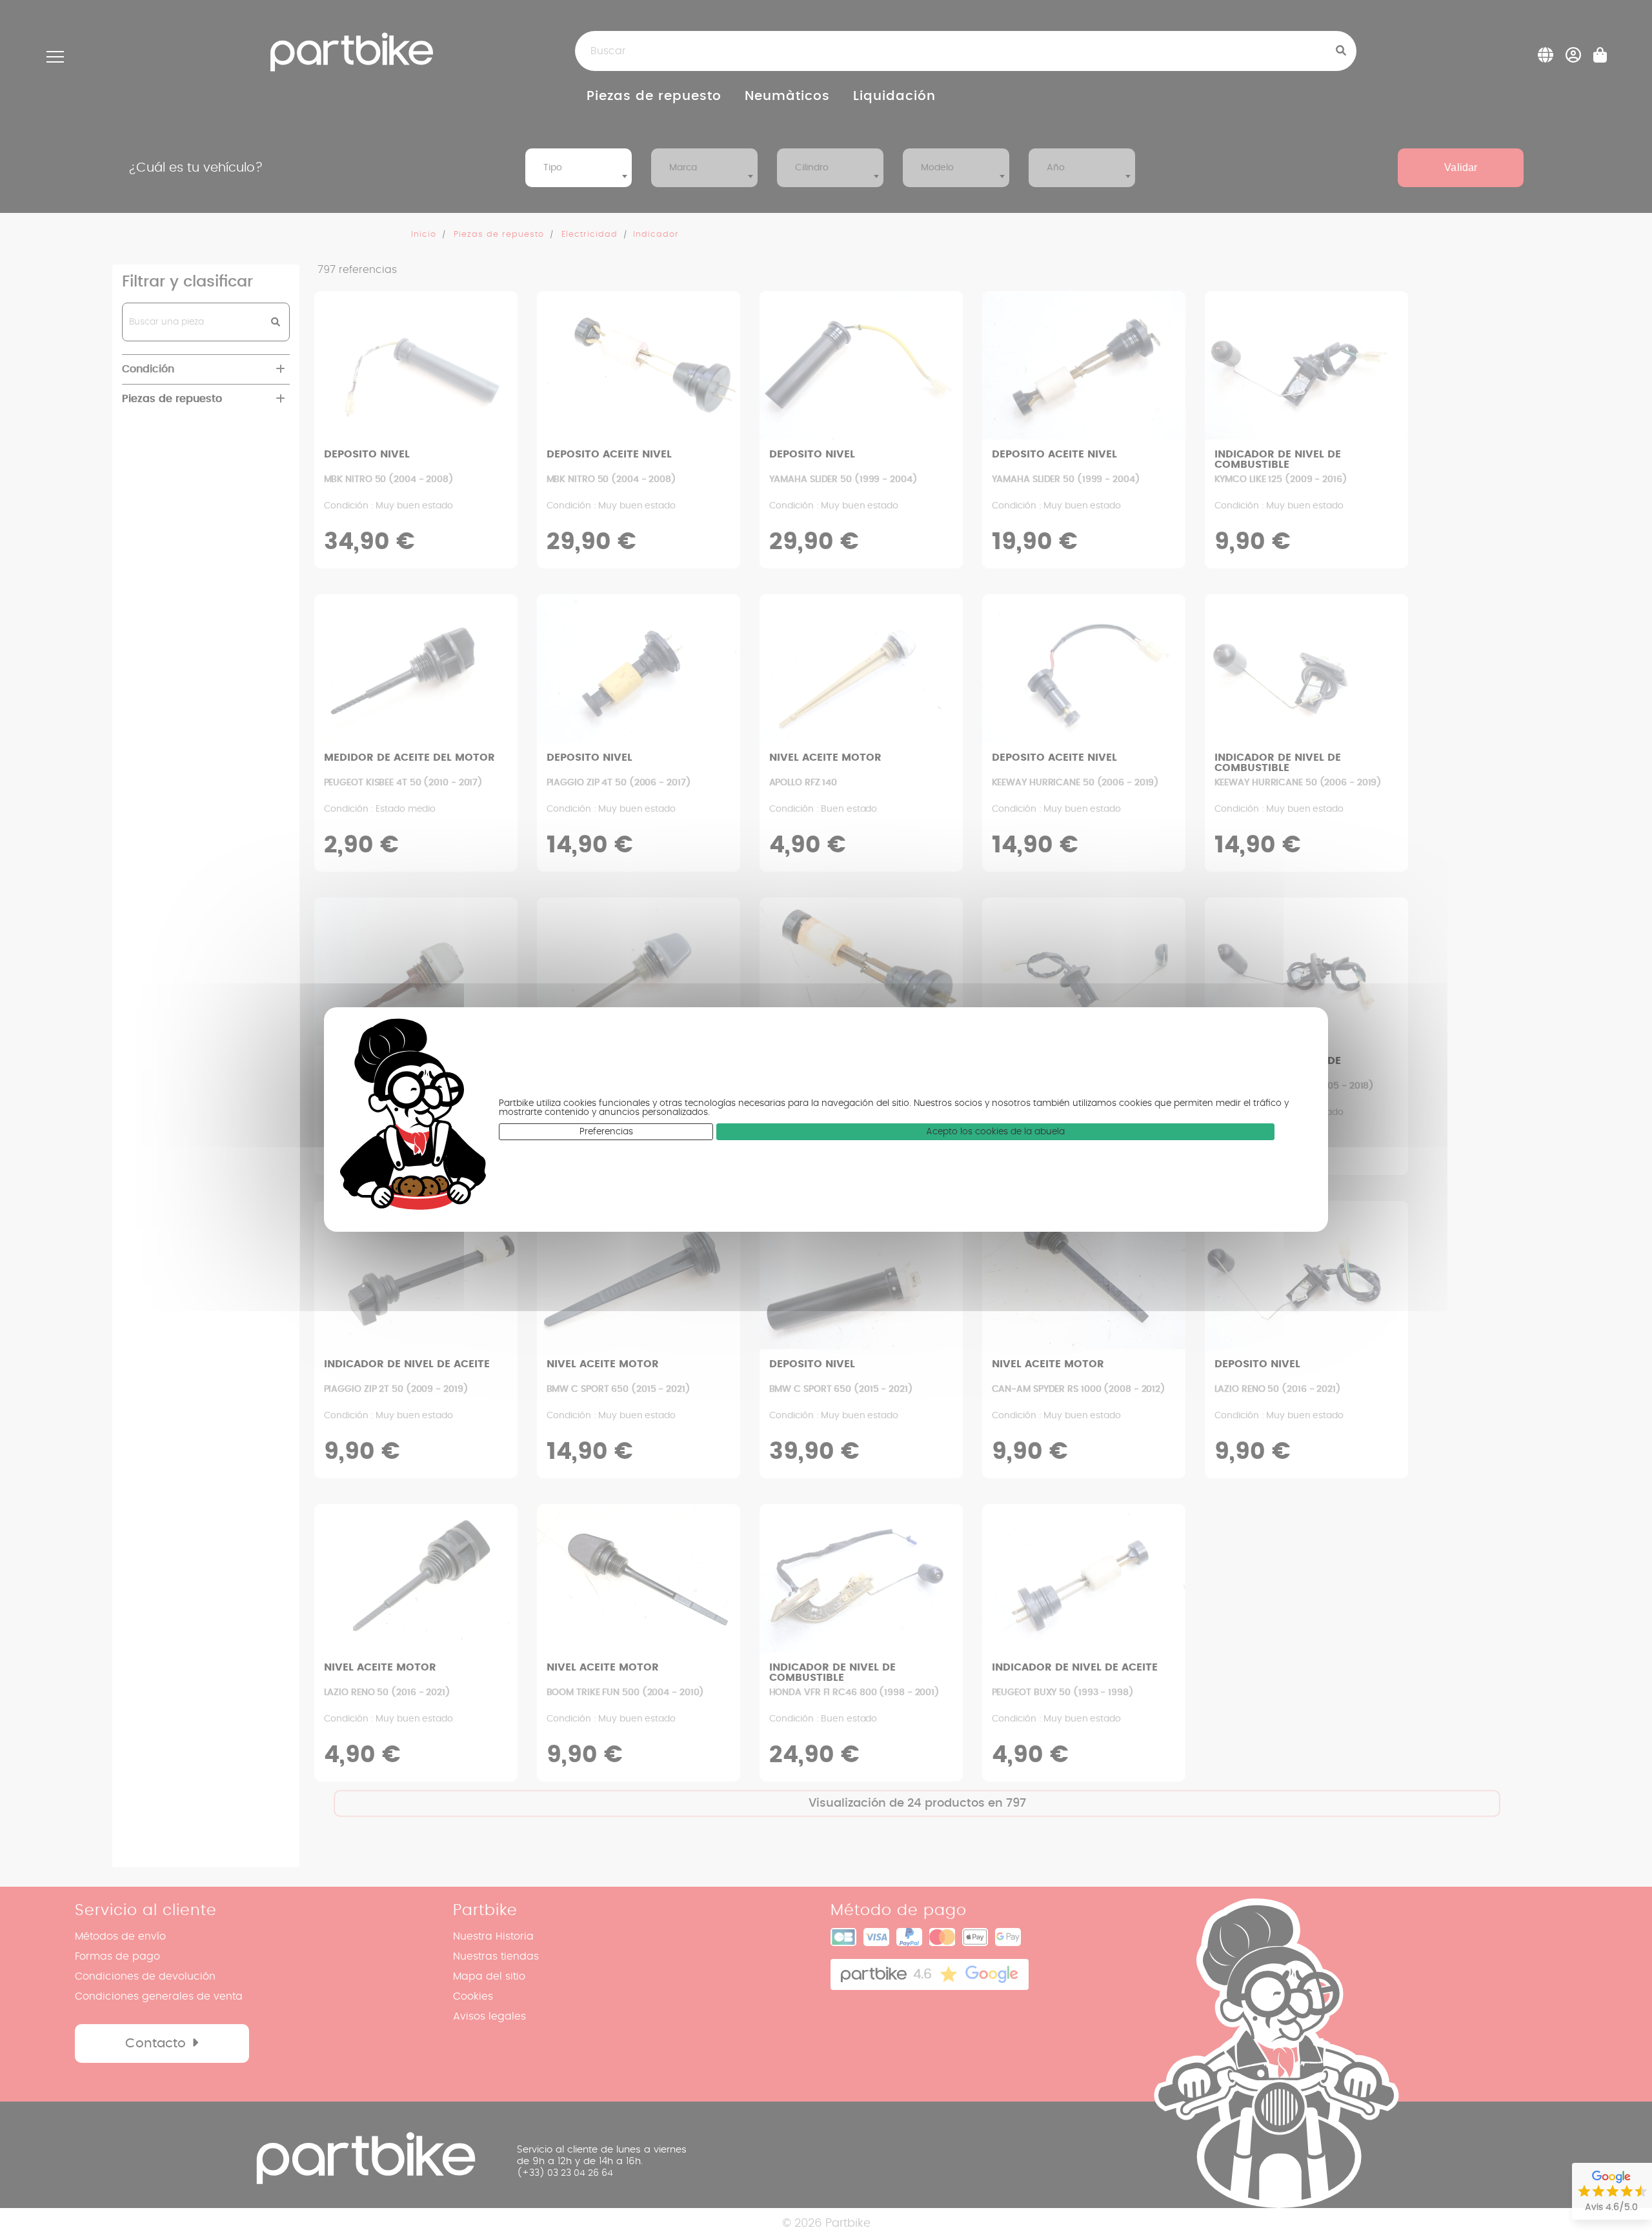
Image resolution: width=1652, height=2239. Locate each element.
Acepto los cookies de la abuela (995, 1132)
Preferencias (606, 1132)
